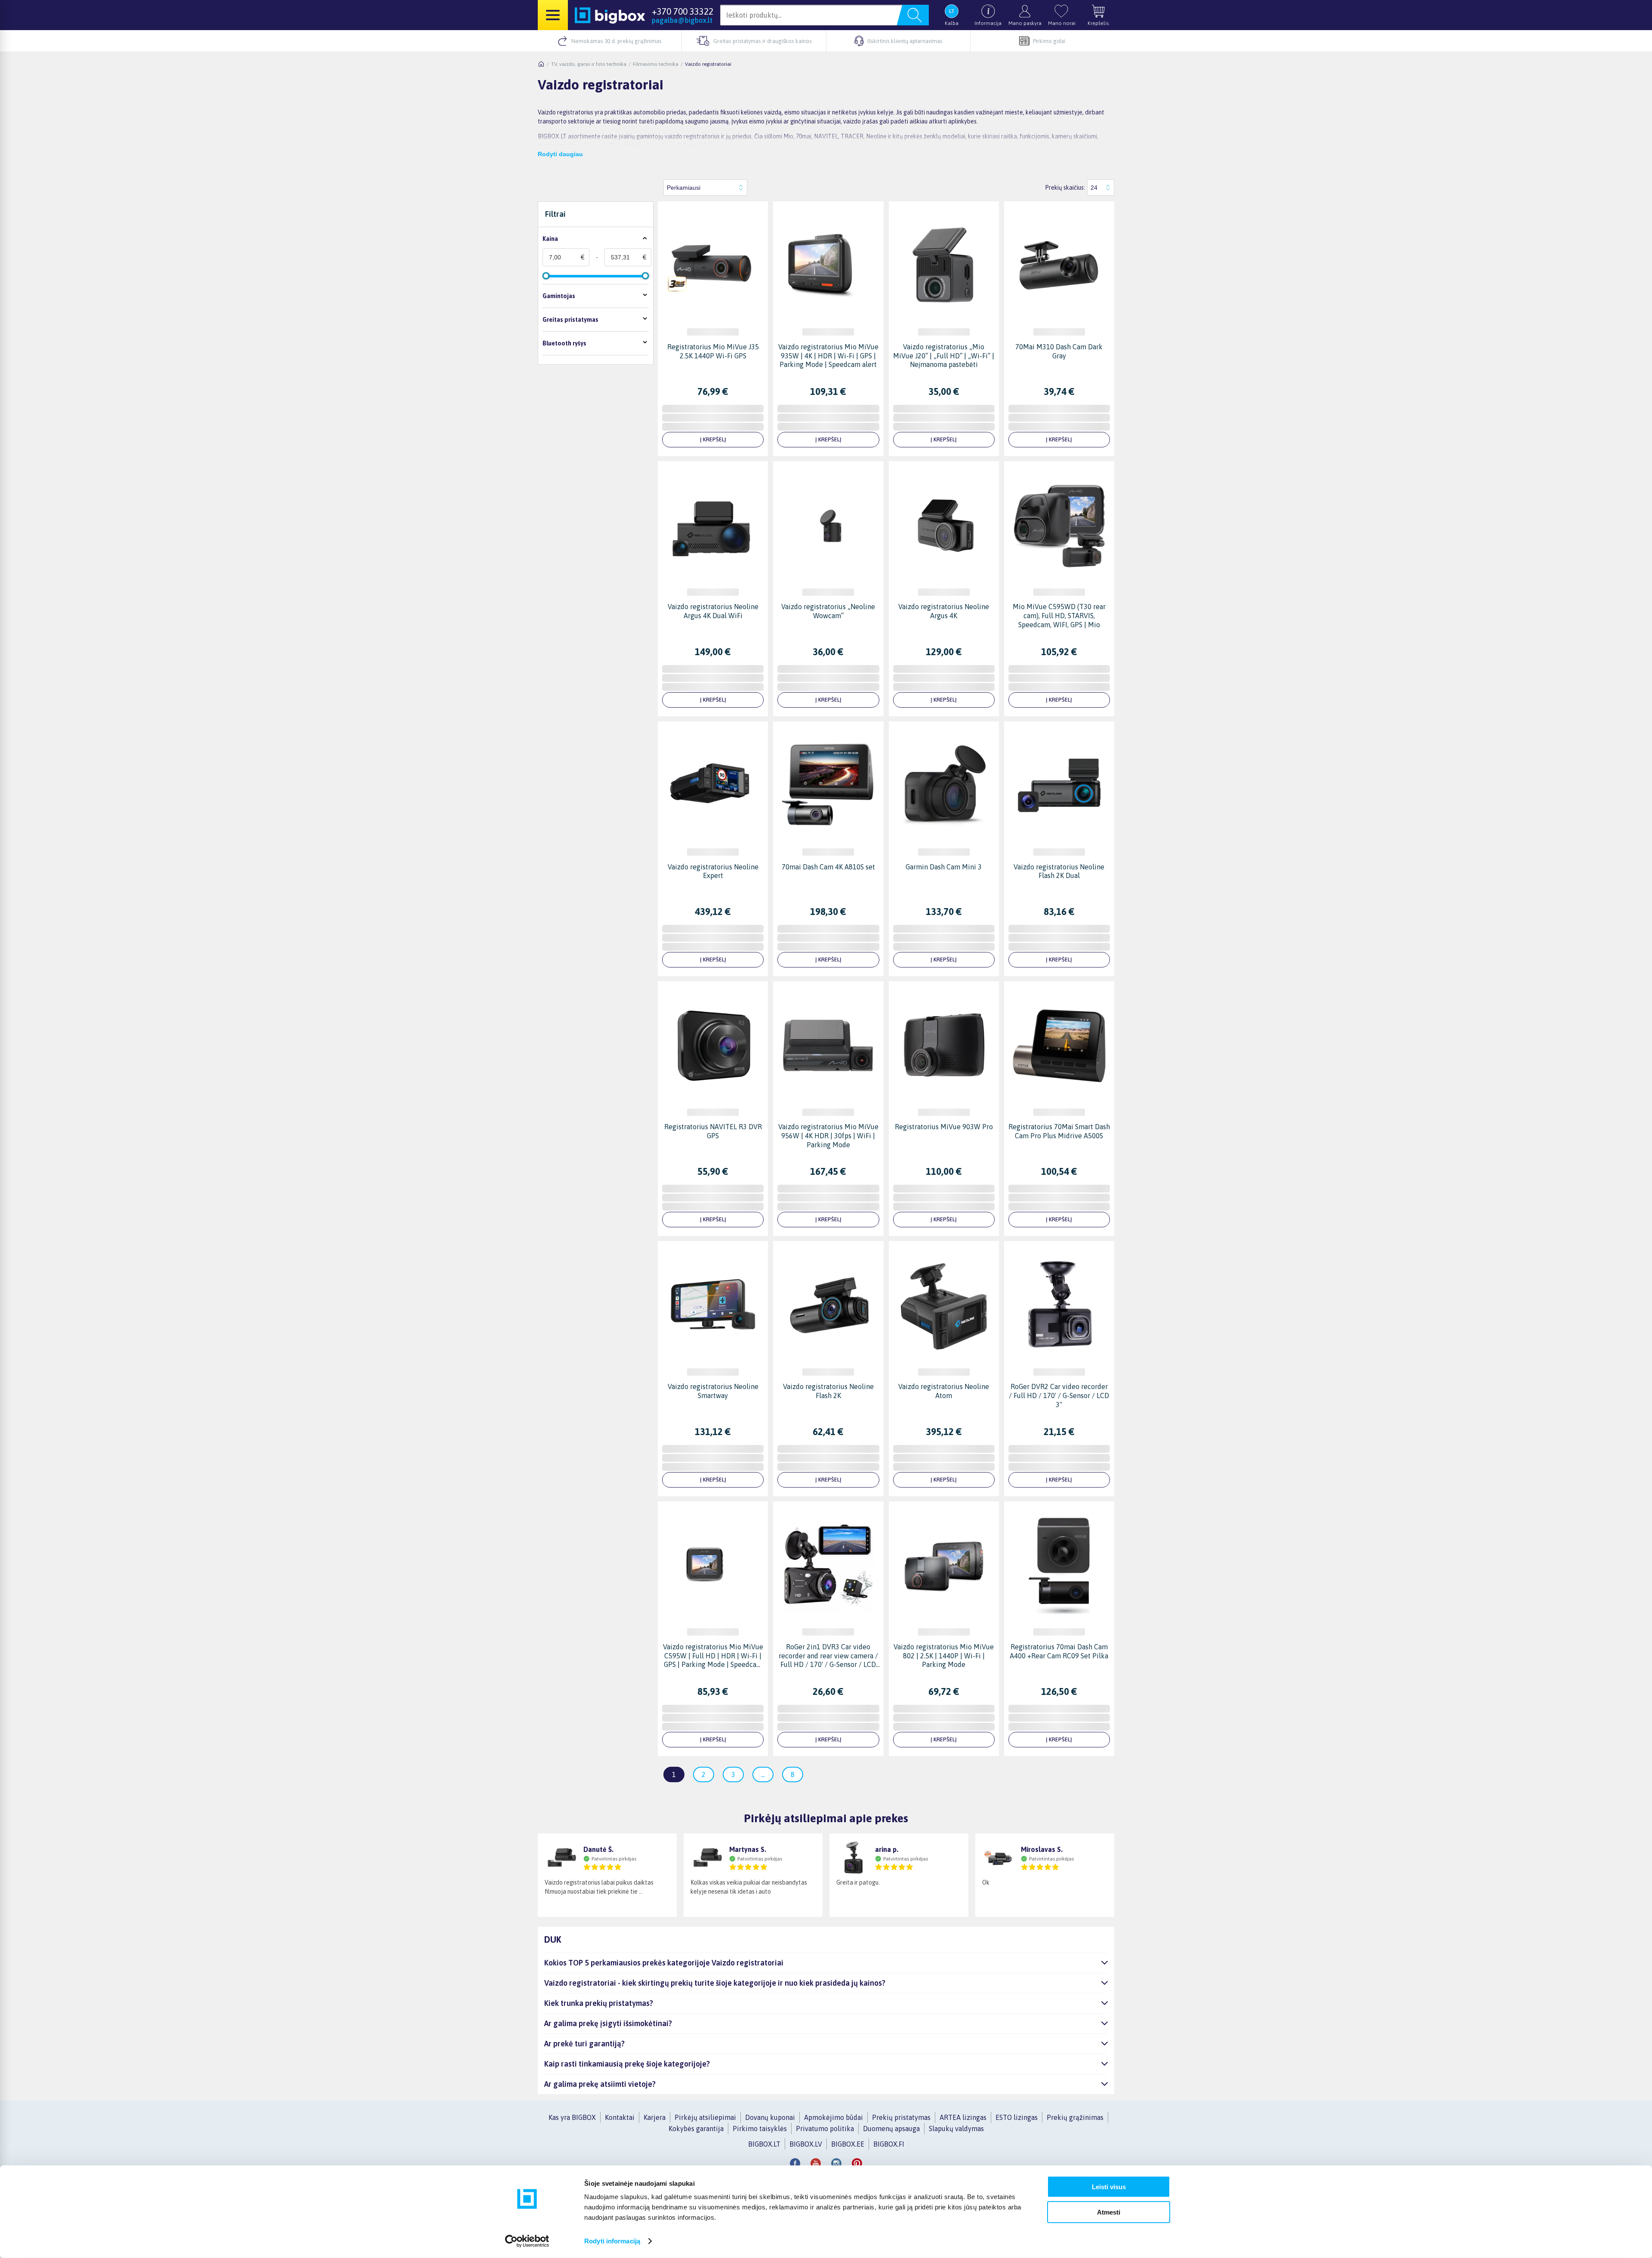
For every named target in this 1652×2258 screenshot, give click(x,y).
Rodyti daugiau (560, 154)
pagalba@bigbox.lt (682, 20)
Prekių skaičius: (1065, 188)
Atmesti (1109, 2212)
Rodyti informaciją (612, 2241)
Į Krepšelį (713, 439)
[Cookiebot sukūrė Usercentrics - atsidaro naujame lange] (527, 2241)
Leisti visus (1109, 2187)
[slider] (546, 276)
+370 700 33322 (683, 11)
